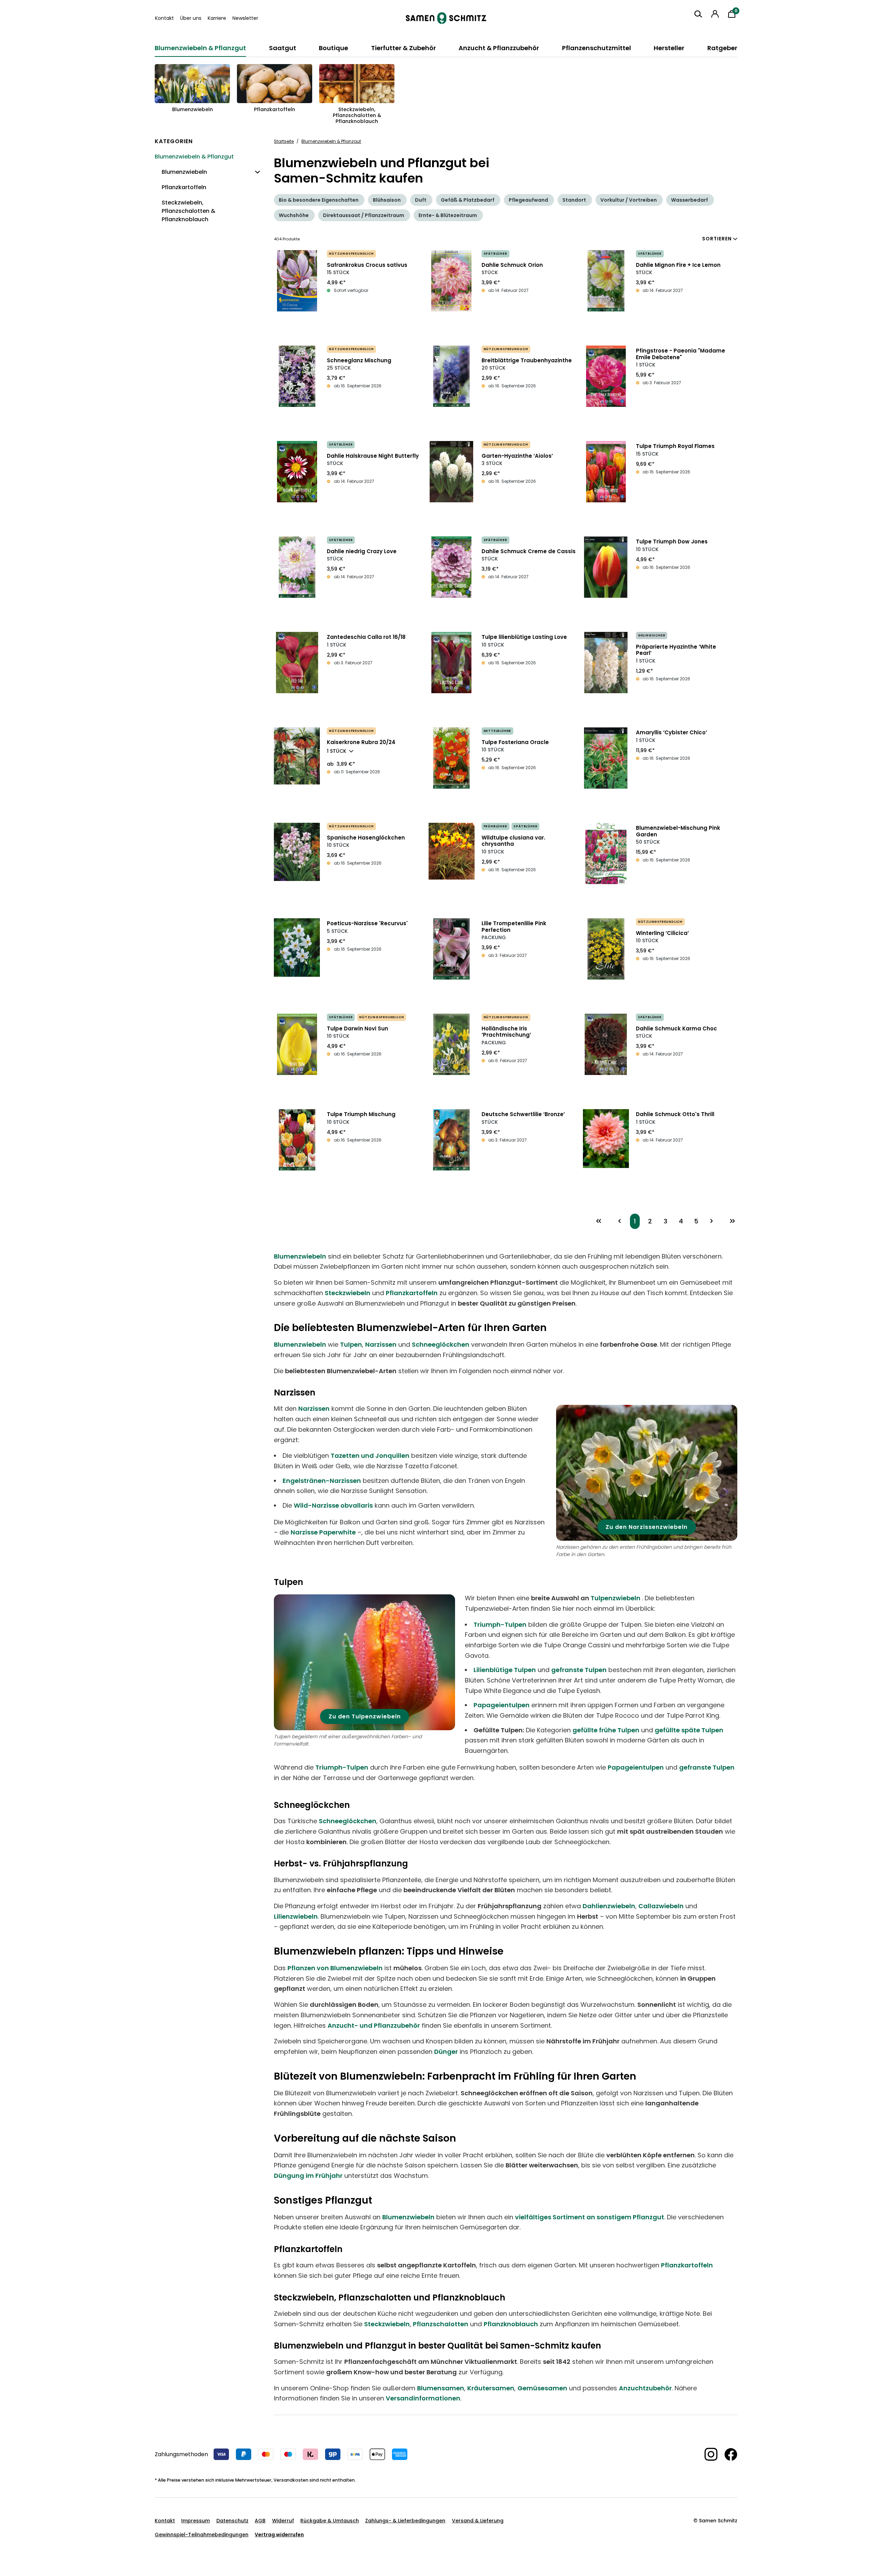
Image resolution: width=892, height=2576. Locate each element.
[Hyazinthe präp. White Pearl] (606, 663)
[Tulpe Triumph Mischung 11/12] (297, 1140)
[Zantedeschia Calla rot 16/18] (297, 663)
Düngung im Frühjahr (308, 2176)
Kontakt (164, 18)
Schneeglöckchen (441, 1344)
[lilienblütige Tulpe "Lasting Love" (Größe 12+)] (452, 663)
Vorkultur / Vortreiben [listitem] (629, 200)
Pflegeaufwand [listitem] (528, 200)
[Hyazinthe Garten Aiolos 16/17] (452, 472)
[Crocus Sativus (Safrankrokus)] (297, 281)
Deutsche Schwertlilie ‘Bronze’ (523, 1114)
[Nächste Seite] (712, 1221)
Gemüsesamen (542, 2388)
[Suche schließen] (693, 27)
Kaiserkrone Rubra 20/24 (361, 742)
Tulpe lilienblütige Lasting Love (524, 637)
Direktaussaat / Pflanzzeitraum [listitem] (364, 215)
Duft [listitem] (421, 200)
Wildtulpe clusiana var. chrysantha (513, 841)
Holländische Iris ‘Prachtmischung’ (506, 1032)
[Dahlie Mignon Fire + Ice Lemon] (606, 281)
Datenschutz (232, 2521)
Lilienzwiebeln (296, 1916)
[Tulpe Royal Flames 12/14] (606, 472)
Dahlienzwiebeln (609, 1906)
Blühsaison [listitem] (387, 200)
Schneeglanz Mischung (359, 360)
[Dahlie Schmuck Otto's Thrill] (606, 1139)
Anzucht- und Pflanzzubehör (374, 2025)
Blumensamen (441, 2388)
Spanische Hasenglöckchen (366, 838)
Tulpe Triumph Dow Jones (672, 541)
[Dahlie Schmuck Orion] (452, 281)
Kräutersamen (491, 2388)
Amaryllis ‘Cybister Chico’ (671, 732)
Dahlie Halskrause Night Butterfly (373, 456)
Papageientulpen (502, 1705)
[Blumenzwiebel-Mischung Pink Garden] (606, 853)
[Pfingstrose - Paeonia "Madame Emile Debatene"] (606, 376)
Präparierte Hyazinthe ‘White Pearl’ (676, 650)
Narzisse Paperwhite (323, 1532)
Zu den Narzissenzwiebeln (647, 1527)
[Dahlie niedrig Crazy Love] (297, 567)
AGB (260, 2521)
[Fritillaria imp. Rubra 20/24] (297, 756)
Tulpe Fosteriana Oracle (515, 742)
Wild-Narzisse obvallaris (333, 1505)
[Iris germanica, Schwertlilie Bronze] (452, 1140)
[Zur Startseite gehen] (446, 18)
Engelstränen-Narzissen (322, 1481)
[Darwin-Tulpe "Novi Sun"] (297, 1044)
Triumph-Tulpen (500, 1624)
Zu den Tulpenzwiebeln (365, 1716)
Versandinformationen (423, 2398)
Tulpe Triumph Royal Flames (675, 446)
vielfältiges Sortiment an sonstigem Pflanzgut (590, 2217)
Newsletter (245, 18)
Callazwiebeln (661, 1906)
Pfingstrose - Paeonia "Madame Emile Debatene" (680, 354)
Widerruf (283, 2521)
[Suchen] (698, 14)
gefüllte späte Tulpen (689, 1730)
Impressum (195, 2521)
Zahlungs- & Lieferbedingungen (405, 2521)
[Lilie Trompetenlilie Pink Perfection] (452, 949)
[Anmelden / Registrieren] (715, 14)
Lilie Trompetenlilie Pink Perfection (514, 927)
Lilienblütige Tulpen (505, 1670)
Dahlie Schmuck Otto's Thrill (675, 1114)
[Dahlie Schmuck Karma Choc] (606, 1044)
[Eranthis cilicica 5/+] (606, 949)
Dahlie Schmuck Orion (512, 265)
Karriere (217, 18)
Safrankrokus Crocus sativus (367, 265)
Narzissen (381, 1344)
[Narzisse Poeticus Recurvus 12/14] (297, 947)
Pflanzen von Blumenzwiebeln (335, 1968)
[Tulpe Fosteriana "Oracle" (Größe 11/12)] (452, 758)
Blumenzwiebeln (300, 1256)
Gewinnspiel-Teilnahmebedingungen (202, 2535)
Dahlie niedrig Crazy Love (362, 551)
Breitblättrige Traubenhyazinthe (527, 360)
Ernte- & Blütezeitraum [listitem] (448, 215)
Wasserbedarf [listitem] (690, 200)
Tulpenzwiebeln (616, 1598)
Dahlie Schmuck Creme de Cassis (529, 551)
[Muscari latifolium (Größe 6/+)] (452, 376)
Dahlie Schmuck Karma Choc (676, 1028)
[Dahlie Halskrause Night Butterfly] (297, 472)
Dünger (446, 2052)
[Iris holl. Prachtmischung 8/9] (452, 1044)
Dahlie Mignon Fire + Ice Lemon (678, 265)
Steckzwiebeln (348, 1293)
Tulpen (351, 1344)
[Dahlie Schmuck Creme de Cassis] (452, 567)
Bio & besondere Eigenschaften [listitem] (319, 200)
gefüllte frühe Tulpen (606, 1730)
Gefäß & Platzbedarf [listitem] (468, 200)
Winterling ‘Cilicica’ (662, 933)
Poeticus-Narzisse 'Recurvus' (367, 923)
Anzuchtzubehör (645, 2388)
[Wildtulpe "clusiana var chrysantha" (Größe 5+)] (452, 851)
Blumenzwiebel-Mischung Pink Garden (678, 831)
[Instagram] (708, 2454)
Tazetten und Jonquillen (370, 1456)
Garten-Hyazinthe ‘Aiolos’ (517, 456)
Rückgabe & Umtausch (330, 2521)
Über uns (191, 18)
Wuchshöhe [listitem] (294, 215)
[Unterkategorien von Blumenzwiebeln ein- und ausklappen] (255, 176)
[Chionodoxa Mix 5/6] (297, 376)
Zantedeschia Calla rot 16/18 (366, 637)
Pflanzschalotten (441, 2324)
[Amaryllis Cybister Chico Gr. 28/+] (606, 758)
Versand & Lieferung (478, 2521)
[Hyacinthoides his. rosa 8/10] (297, 852)
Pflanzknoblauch (511, 2324)
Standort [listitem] (574, 200)
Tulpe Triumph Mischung (361, 1114)
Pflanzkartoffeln (412, 1293)
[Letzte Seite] (732, 1221)
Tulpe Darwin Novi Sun (357, 1028)
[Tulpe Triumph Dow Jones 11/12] (606, 567)
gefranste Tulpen (579, 1670)
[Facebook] (727, 2454)
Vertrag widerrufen (279, 2535)
